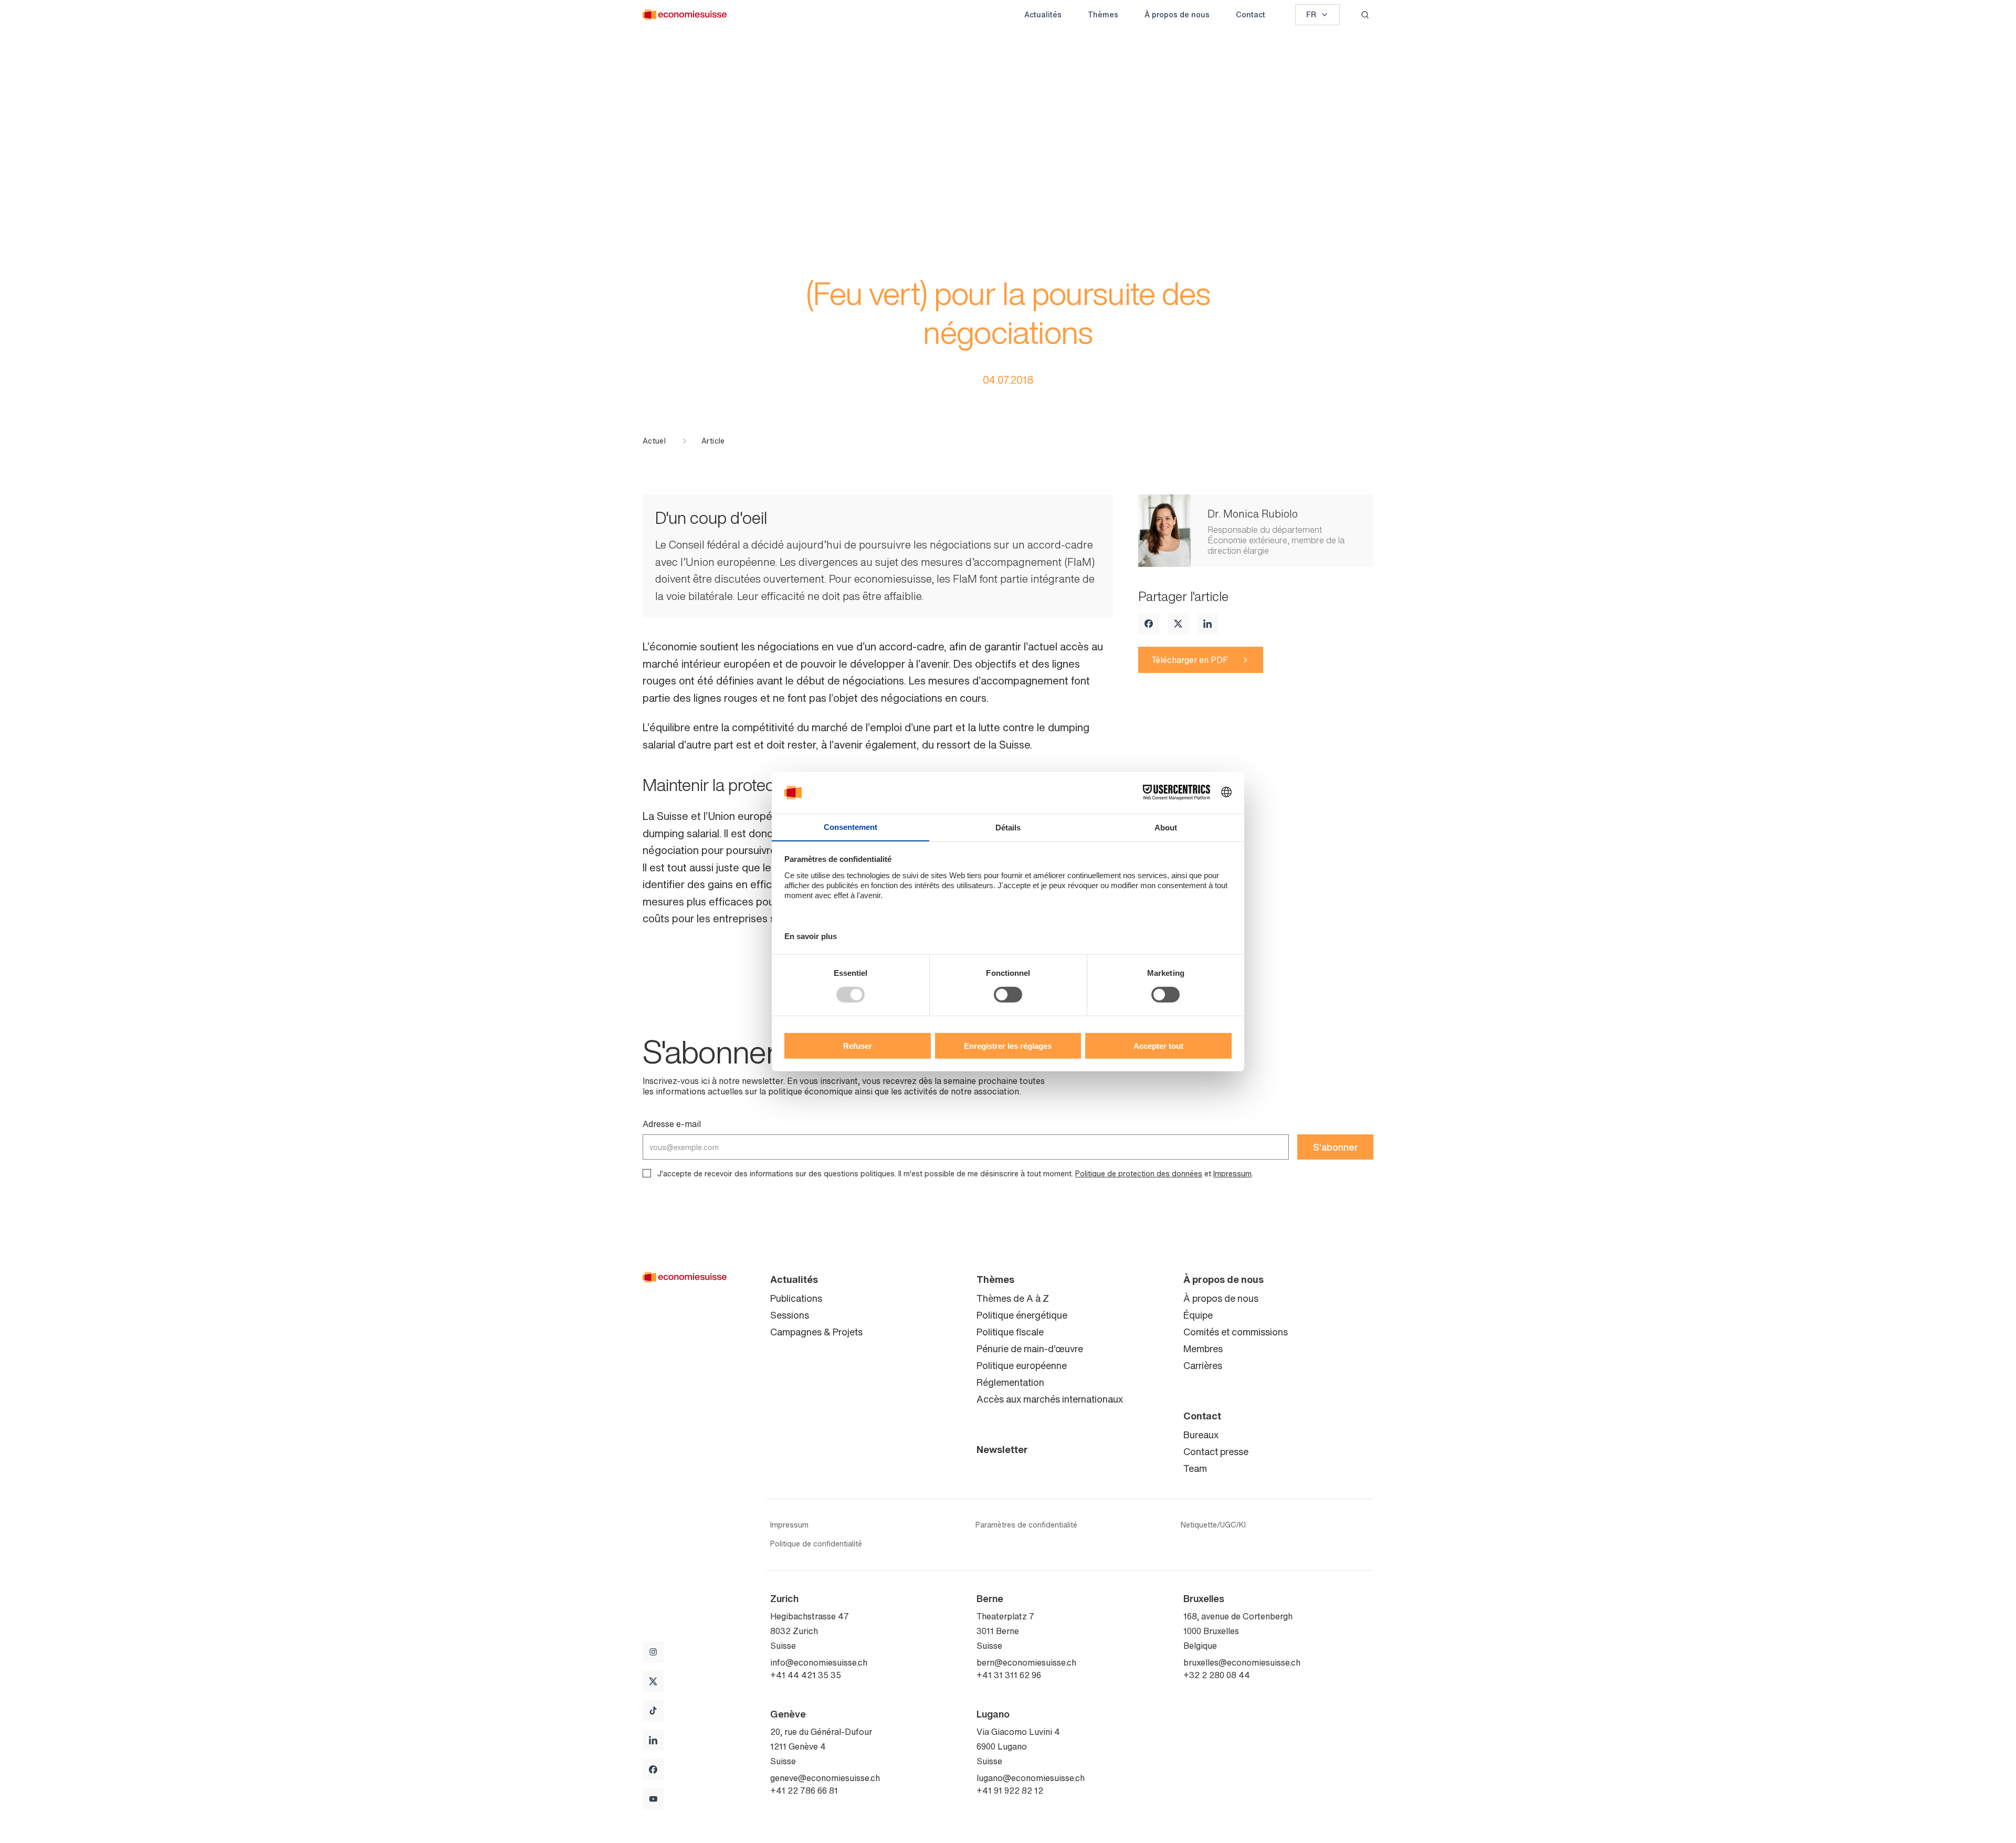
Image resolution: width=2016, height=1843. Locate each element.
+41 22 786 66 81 (804, 1791)
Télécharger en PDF (1190, 660)
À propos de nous (1177, 14)
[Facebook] (1149, 624)
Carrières (1203, 1365)
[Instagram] (653, 1652)
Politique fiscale (1010, 1332)
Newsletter (1002, 1449)
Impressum (1232, 1173)
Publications (796, 1298)
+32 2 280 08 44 (1217, 1675)
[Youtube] (653, 1799)
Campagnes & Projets (816, 1332)
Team (1195, 1468)
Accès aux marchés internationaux (1050, 1399)
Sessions (790, 1315)
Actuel (654, 441)
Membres (1203, 1349)
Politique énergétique (1022, 1315)
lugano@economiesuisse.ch (1031, 1778)
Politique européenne (1022, 1365)
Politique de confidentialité (816, 1544)
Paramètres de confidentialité (1026, 1525)
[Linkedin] (1207, 624)
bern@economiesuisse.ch (1026, 1662)
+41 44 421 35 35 (806, 1675)
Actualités (1043, 14)
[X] (1178, 624)
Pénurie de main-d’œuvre (1030, 1349)
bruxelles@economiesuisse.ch (1242, 1662)
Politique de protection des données (1139, 1173)
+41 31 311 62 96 (1009, 1675)
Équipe (1198, 1315)
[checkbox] (647, 1173)
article (713, 441)
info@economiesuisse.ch (819, 1662)
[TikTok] (653, 1711)
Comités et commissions (1236, 1332)
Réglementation (1010, 1382)
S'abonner (1336, 1147)
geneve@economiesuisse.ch (825, 1778)
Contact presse (1216, 1451)
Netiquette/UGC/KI (1213, 1525)
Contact (1251, 14)
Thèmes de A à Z (1013, 1298)
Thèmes (1103, 14)
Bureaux (1201, 1435)
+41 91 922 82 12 (1010, 1791)
